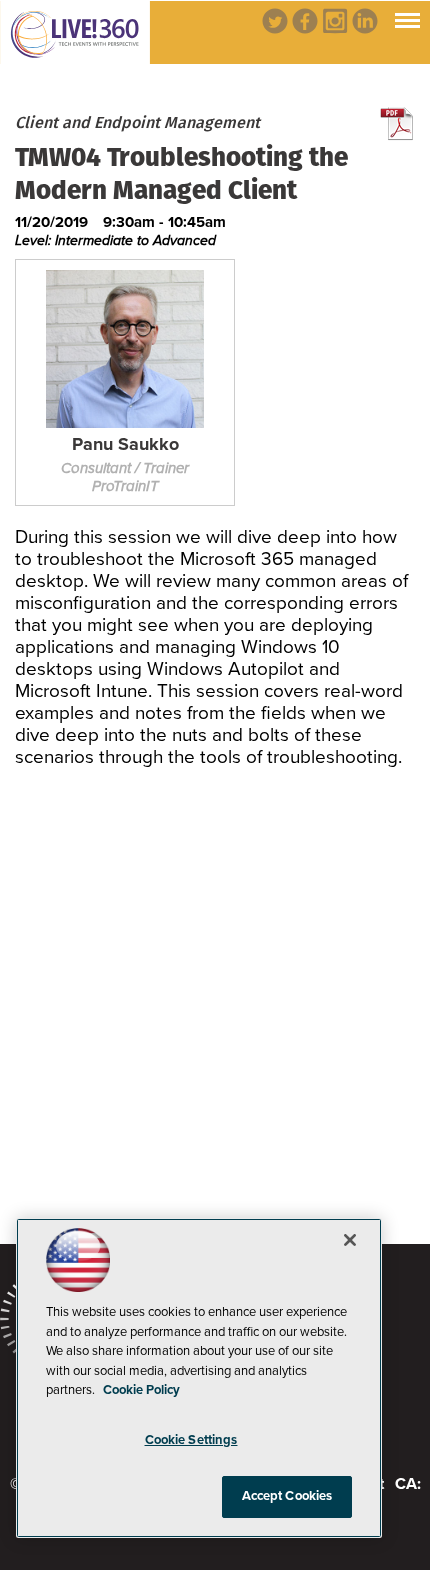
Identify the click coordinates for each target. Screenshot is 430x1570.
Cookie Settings (191, 1440)
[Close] (350, 1240)
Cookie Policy (141, 1390)
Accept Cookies (287, 1496)
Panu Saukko (125, 445)
